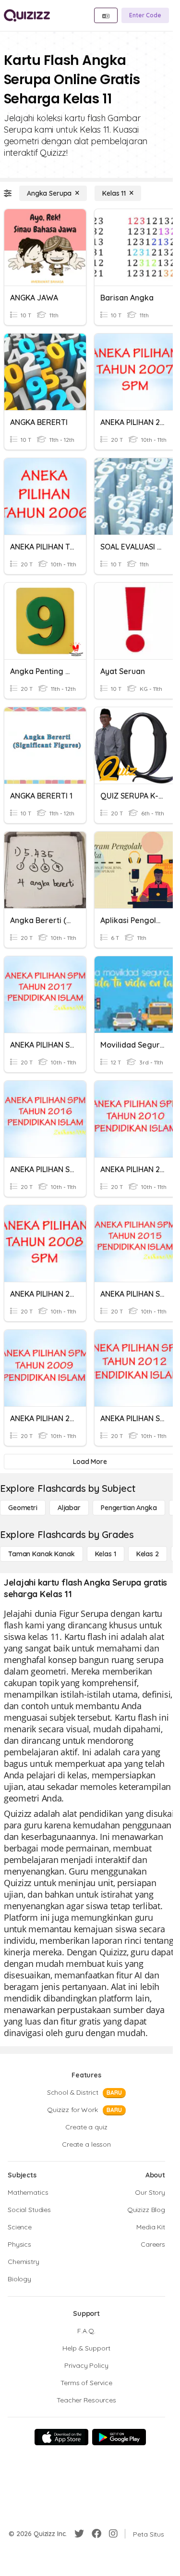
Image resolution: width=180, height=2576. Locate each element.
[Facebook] (96, 2534)
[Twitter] (79, 2534)
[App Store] (61, 2437)
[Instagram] (113, 2534)
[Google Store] (119, 2437)
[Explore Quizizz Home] (27, 15)
